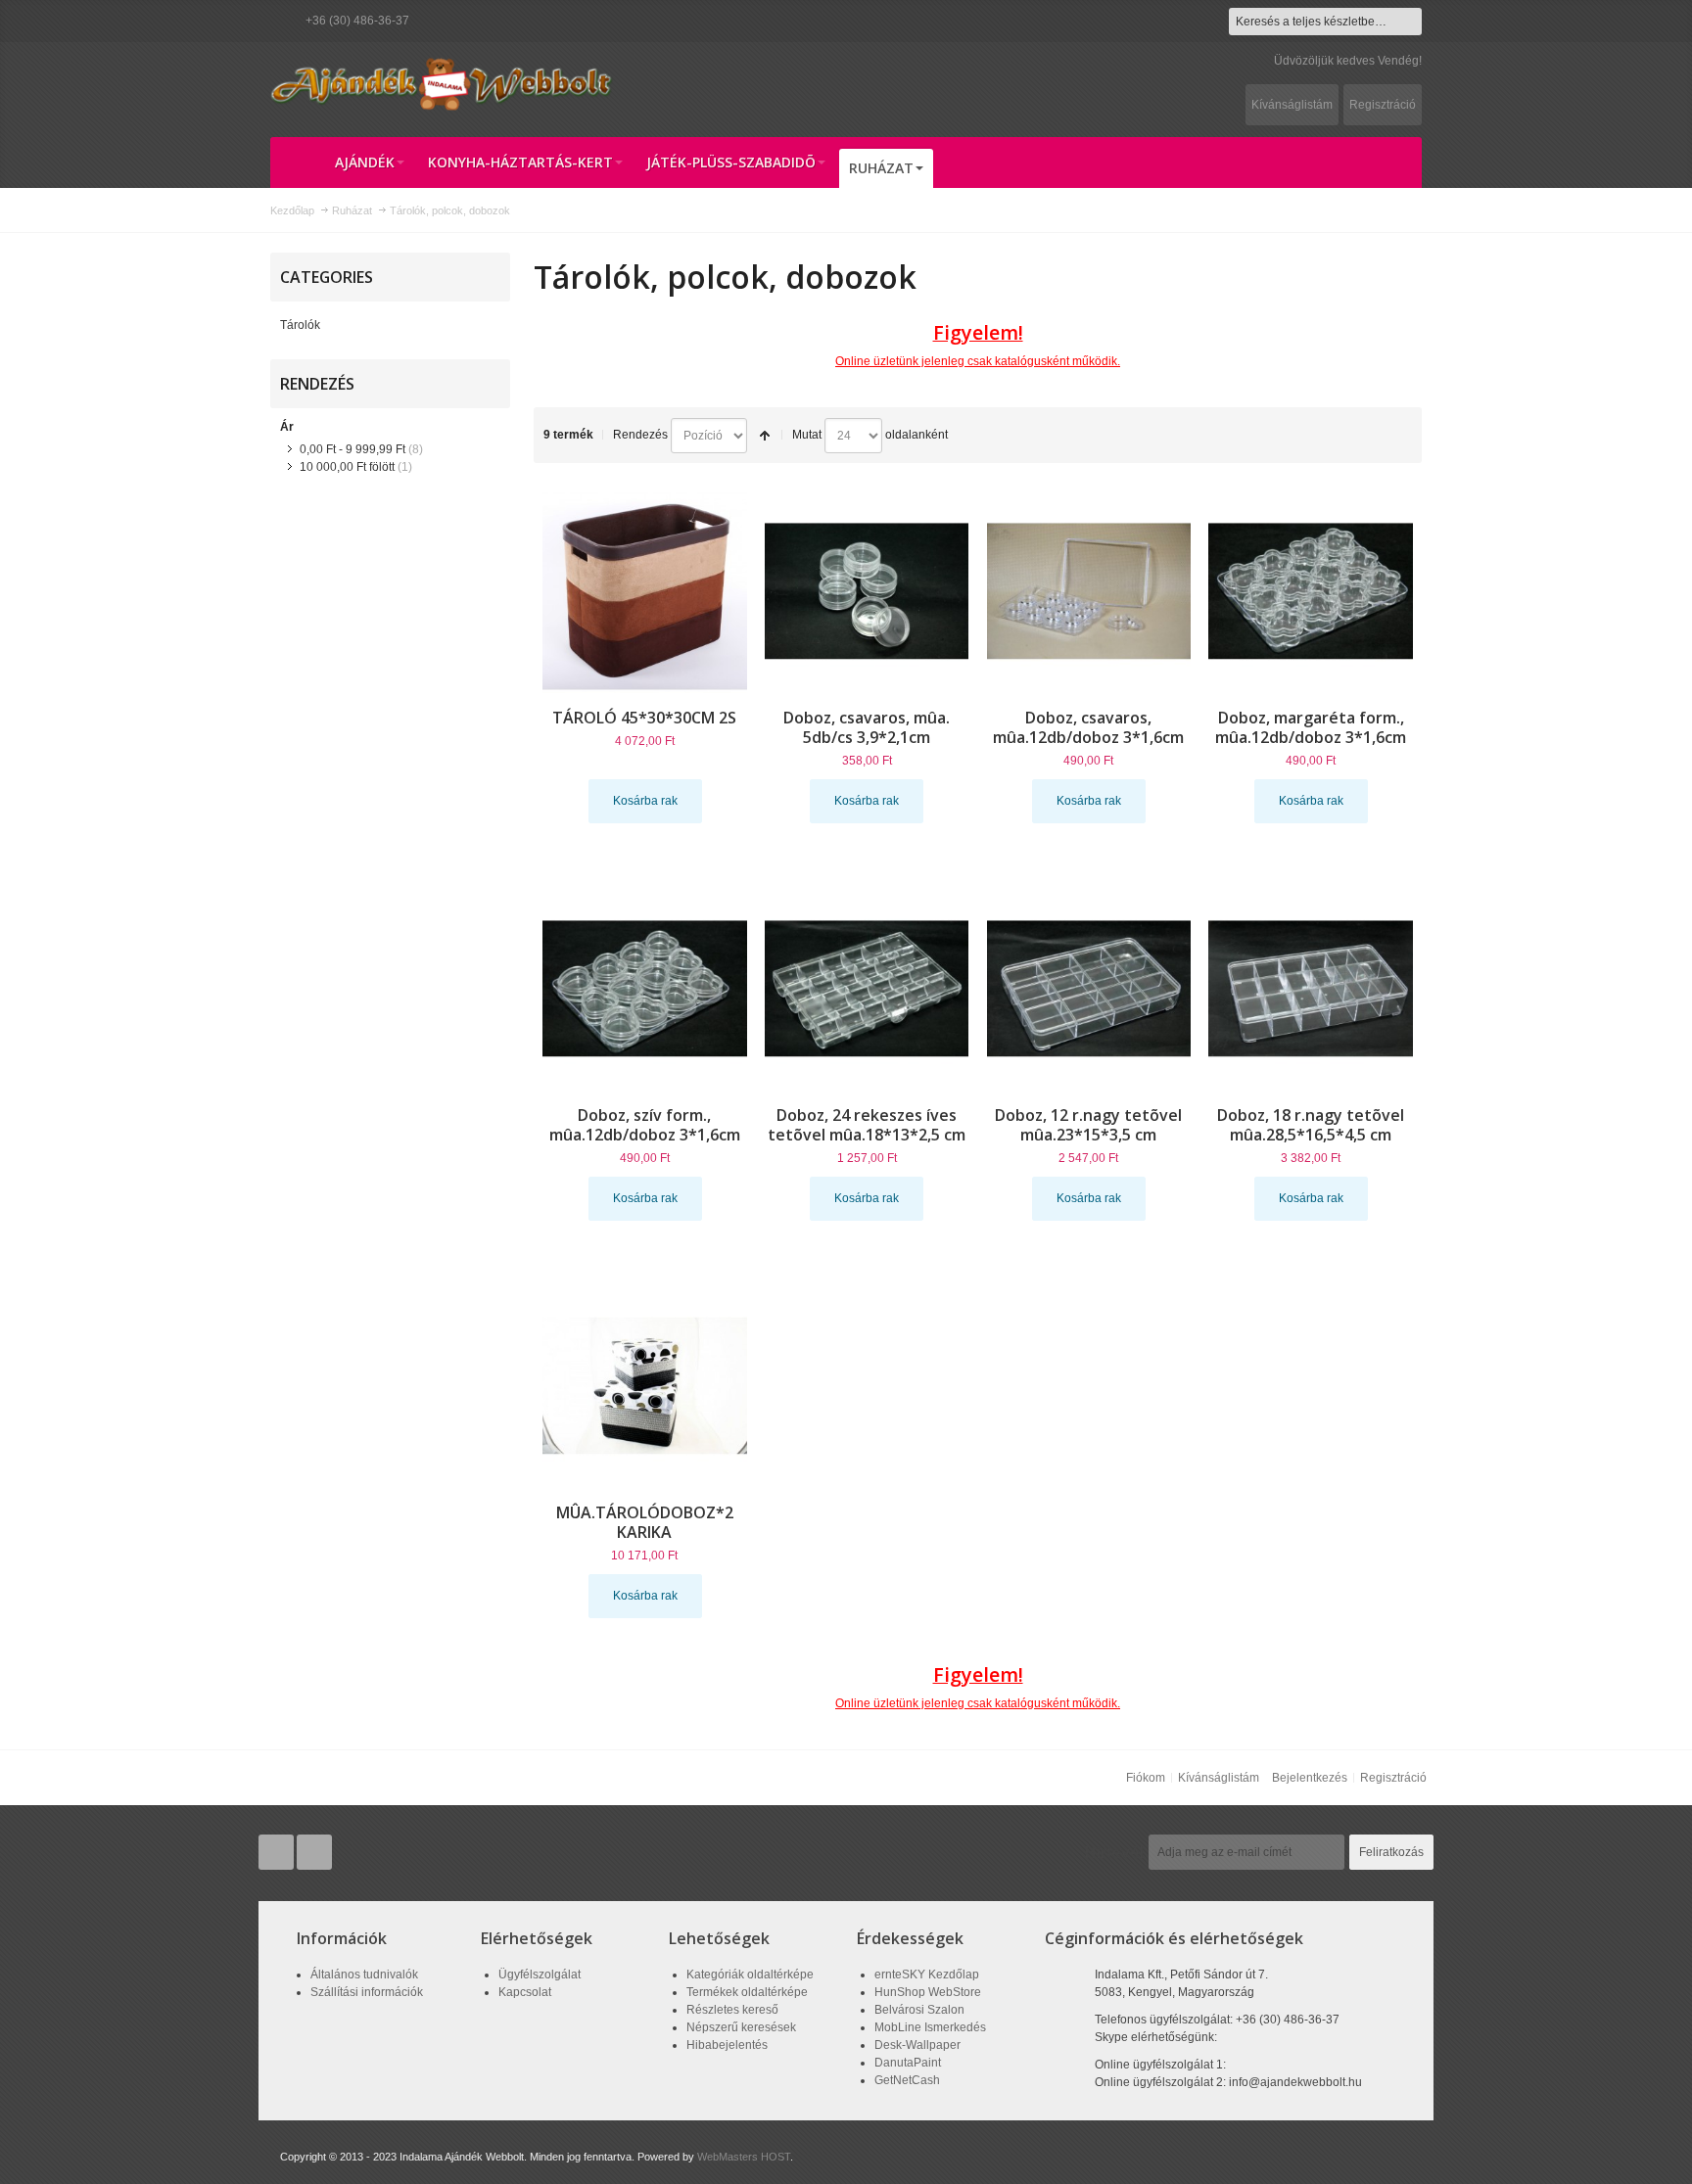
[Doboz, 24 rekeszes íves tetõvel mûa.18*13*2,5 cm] (867, 988)
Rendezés (640, 435)
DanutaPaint (908, 2063)
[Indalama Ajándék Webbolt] (442, 83)
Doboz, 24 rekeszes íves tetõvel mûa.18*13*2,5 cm (867, 1125)
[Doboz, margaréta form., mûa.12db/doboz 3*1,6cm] (1311, 591)
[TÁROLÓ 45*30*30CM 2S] (645, 591)
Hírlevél (1114, 1852)
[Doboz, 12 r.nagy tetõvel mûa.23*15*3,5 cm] (1089, 988)
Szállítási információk (367, 1992)
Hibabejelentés (727, 2045)
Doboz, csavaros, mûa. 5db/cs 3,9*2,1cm (867, 727)
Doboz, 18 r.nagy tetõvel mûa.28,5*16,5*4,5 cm (1311, 1125)
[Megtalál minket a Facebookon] (314, 1852)
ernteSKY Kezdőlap (927, 1975)
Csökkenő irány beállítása (765, 436)
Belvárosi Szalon (919, 2010)
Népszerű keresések (741, 2027)
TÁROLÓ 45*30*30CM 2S (644, 718)
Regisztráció (1383, 105)
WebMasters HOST (744, 2157)
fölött (347, 467)
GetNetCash (907, 2080)
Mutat (807, 435)
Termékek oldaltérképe (747, 1992)
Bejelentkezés (1310, 1778)
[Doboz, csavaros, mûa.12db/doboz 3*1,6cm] (1089, 591)
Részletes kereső (732, 2010)
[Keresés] (1408, 22)
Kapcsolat (525, 1992)
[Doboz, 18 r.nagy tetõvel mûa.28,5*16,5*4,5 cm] (1311, 988)
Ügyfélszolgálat (540, 1975)
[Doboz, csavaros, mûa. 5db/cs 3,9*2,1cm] (867, 591)
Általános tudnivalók (364, 1975)
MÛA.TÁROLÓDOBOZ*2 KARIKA (645, 1522)
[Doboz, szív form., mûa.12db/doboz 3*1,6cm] (645, 988)
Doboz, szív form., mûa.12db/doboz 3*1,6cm (645, 1125)
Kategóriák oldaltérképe (750, 1975)
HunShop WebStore (928, 1992)
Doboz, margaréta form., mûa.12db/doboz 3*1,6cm (1311, 727)
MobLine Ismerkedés (930, 2027)
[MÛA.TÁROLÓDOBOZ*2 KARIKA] (645, 1386)
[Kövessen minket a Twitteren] (278, 1852)
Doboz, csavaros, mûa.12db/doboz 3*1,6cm (1088, 727)
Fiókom (1146, 1778)
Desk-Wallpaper (917, 2045)
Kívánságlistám (1292, 105)
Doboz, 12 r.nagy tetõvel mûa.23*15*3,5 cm (1088, 1125)
